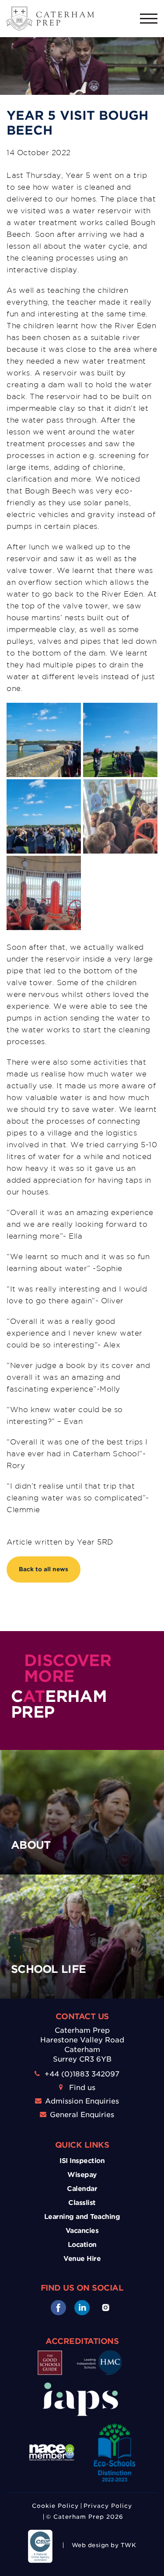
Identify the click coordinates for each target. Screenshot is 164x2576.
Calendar (82, 2189)
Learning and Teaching (82, 2217)
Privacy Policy (108, 2506)
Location (82, 2245)
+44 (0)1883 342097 (82, 2074)
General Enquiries (82, 2115)
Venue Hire (82, 2259)
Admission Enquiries (82, 2101)
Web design (90, 2545)
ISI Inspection (82, 2161)
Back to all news (44, 1569)
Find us (82, 2088)
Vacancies (82, 2231)
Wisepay (82, 2175)
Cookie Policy (55, 2506)
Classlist (82, 2203)
